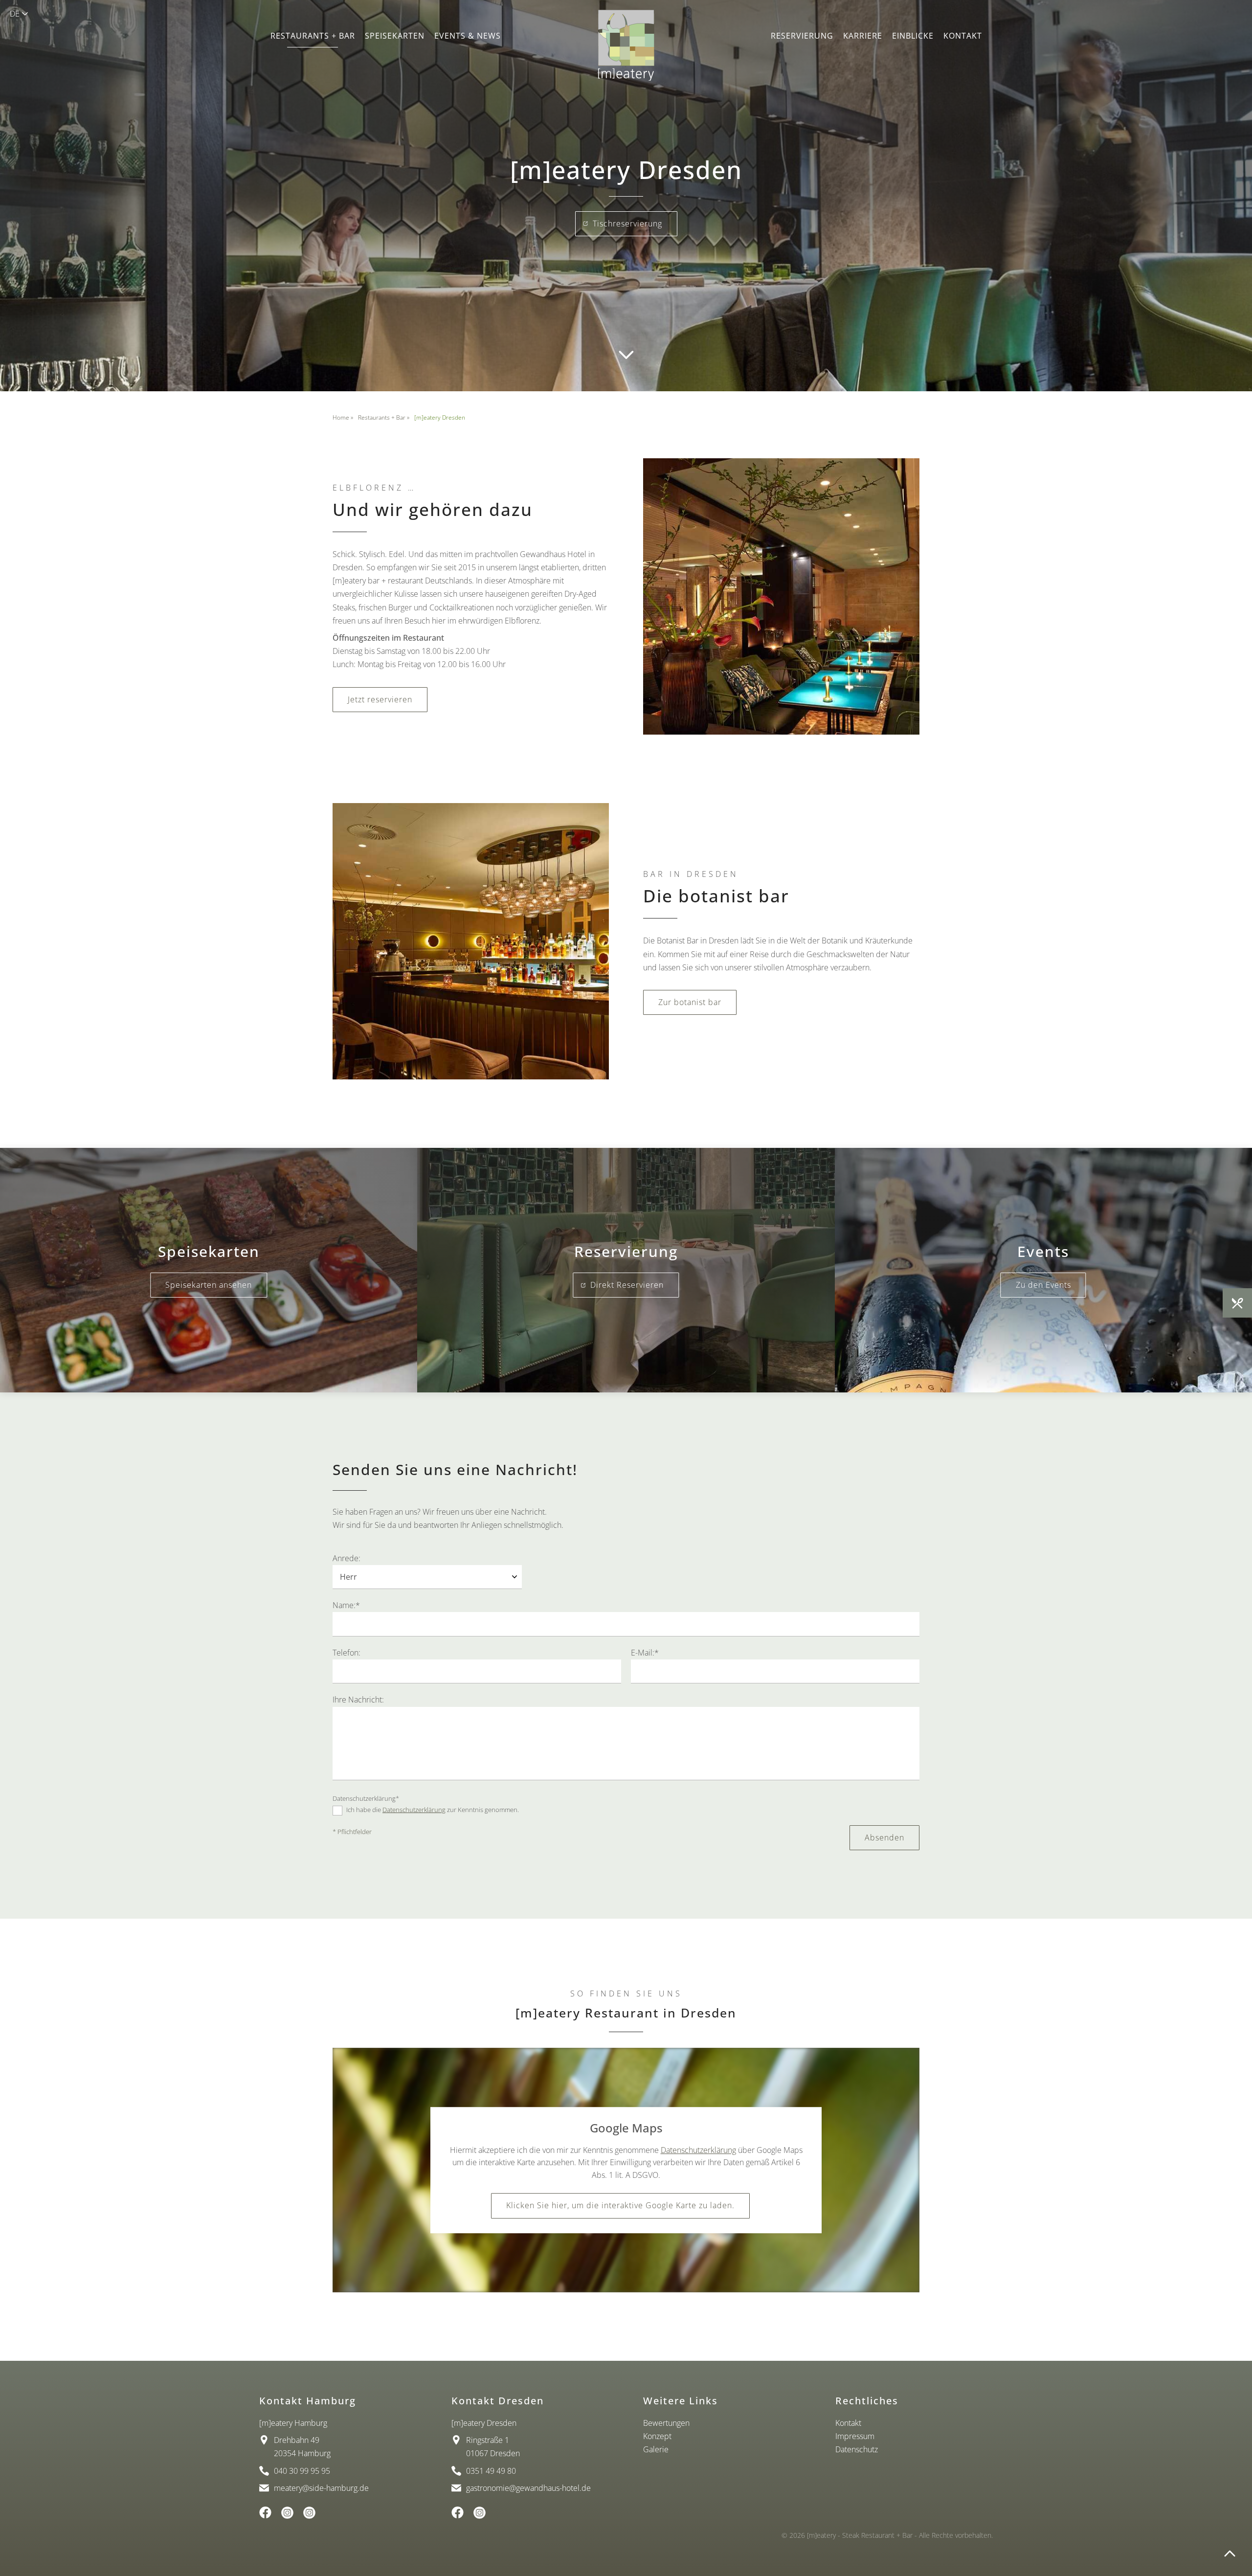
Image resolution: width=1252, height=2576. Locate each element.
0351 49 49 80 (491, 2471)
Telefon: (347, 1653)
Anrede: (347, 1558)
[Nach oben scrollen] (1230, 2554)
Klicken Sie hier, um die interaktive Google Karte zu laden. (620, 2206)
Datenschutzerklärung (366, 1798)
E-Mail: (645, 1653)
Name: (346, 1605)
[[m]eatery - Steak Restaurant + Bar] (626, 45)
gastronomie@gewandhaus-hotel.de (528, 2488)
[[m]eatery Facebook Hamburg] (265, 2512)
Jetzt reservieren (380, 699)
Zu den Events (1043, 1285)
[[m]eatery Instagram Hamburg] (287, 2513)
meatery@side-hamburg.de (321, 2488)
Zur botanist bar (690, 1002)
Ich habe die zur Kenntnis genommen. (432, 1810)
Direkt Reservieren (627, 1285)
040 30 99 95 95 (302, 2471)
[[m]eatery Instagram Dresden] (480, 2513)
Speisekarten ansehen (209, 1285)
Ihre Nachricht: (358, 1700)
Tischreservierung (627, 224)
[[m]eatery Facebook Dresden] (458, 2512)
